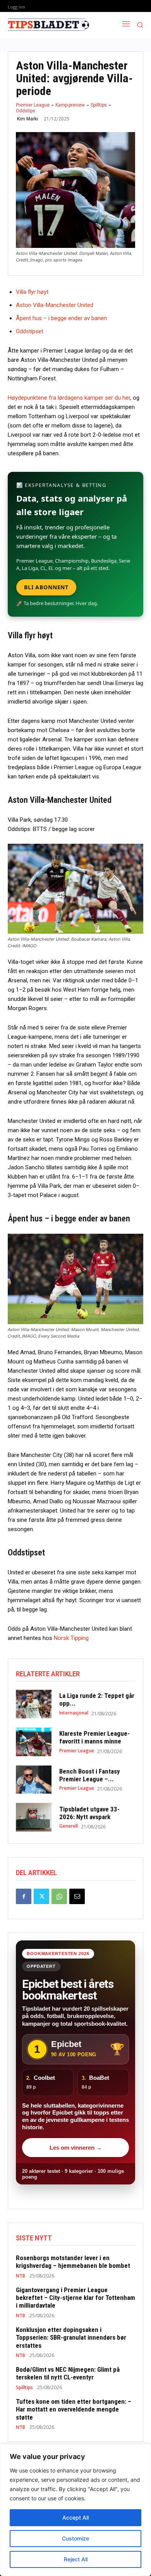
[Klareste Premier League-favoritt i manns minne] (34, 1742)
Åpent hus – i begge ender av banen (61, 318)
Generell (69, 1826)
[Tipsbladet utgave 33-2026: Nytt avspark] (34, 1817)
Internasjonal (74, 1713)
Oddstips (26, 111)
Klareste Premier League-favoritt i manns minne (94, 1737)
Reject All (76, 2559)
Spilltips (99, 105)
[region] (75, 2510)
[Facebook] (24, 1896)
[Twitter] (41, 1896)
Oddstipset (30, 331)
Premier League (33, 105)
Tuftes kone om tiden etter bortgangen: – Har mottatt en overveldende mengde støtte (74, 2409)
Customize (75, 2538)
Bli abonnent (46, 587)
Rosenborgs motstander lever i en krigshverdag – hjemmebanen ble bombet (73, 2262)
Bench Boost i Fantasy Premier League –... (90, 1775)
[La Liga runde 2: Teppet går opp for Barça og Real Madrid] (34, 1704)
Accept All (75, 2517)
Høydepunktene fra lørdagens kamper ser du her (69, 398)
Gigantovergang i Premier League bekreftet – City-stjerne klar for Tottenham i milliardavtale (75, 2298)
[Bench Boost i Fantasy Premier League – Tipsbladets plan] (34, 1780)
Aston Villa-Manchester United (55, 305)
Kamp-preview (70, 105)
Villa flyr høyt (32, 292)
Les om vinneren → (76, 2148)
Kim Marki (27, 119)
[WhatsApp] (59, 1896)
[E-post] (77, 1896)
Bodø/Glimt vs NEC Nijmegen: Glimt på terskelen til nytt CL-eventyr (68, 2373)
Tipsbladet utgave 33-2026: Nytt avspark (89, 1813)
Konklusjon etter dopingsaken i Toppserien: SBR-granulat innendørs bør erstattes (71, 2338)
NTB (21, 2276)
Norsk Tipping (71, 1638)
